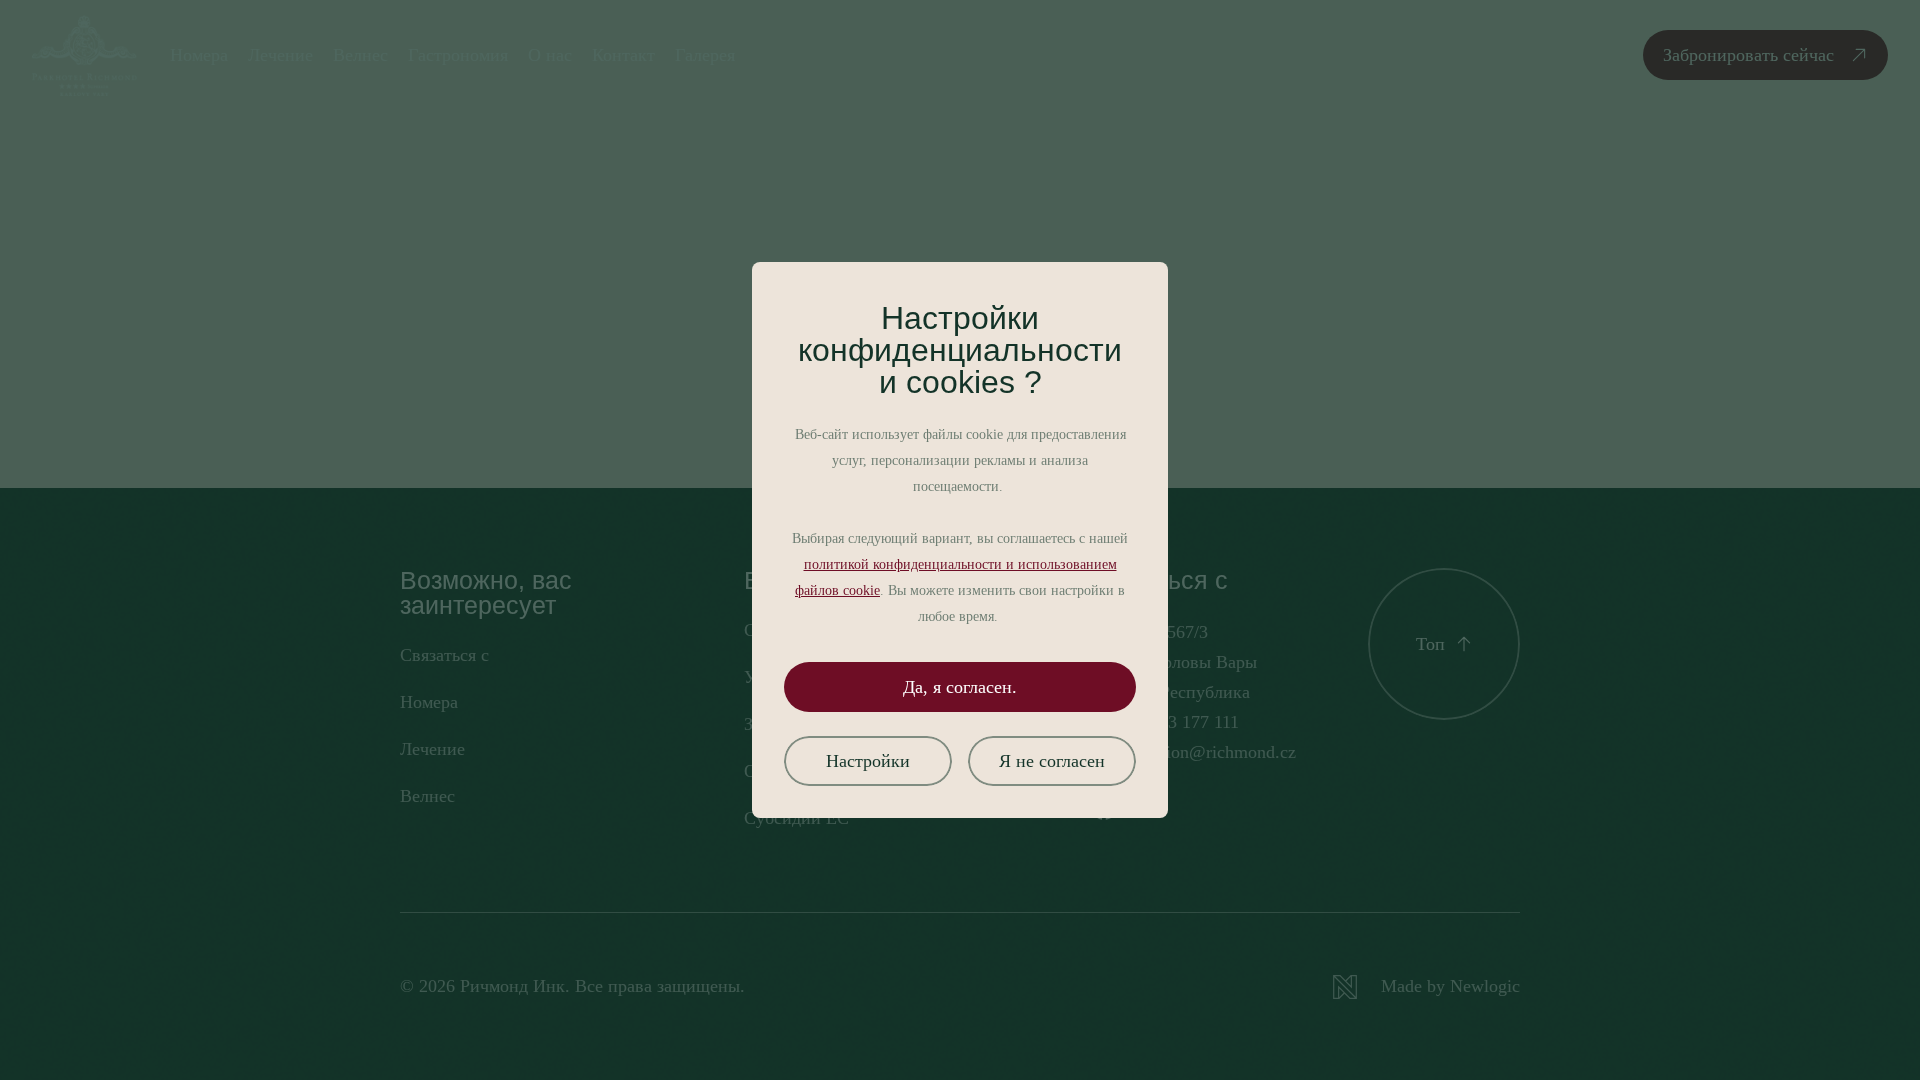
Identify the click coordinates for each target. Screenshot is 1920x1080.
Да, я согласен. (960, 687)
